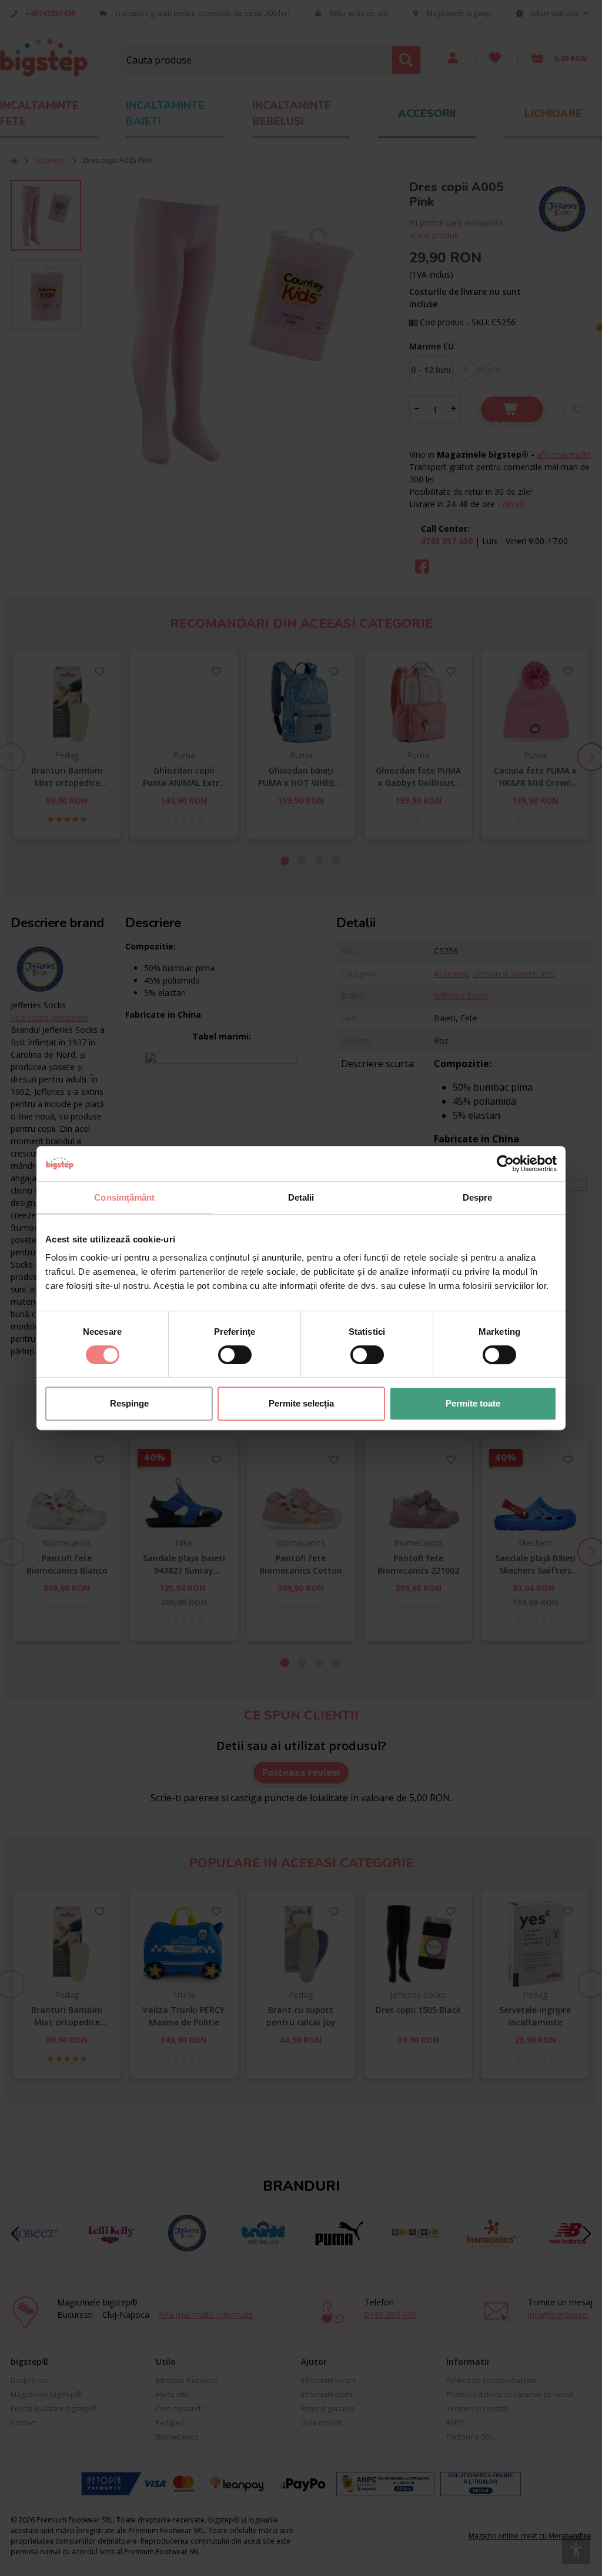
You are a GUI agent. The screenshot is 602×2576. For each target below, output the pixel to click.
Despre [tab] (478, 1197)
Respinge (129, 1403)
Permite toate (473, 1403)
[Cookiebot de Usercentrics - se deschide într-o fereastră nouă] (505, 1164)
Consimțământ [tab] (124, 1197)
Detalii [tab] (301, 1197)
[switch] (235, 1355)
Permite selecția (301, 1403)
